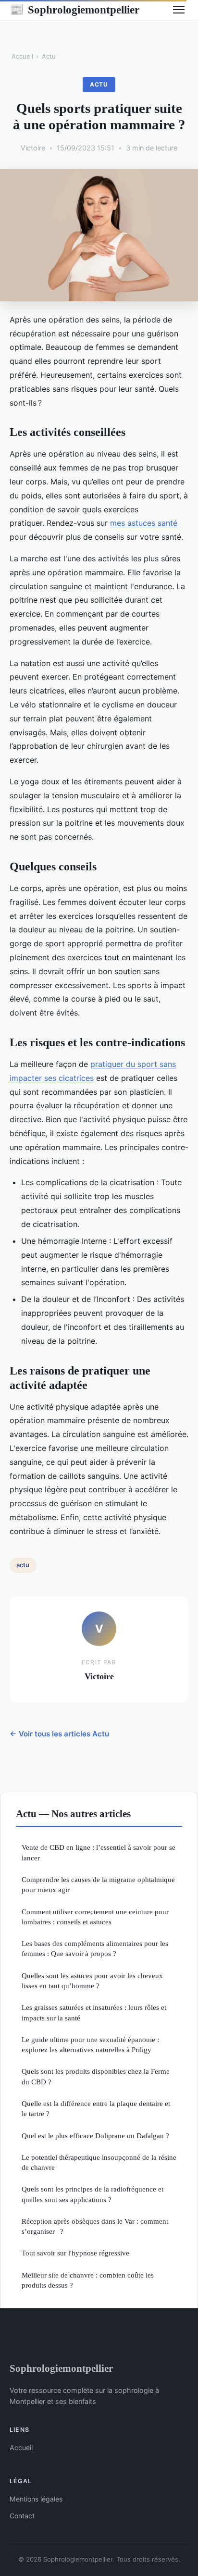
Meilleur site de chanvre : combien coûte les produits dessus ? (88, 2280)
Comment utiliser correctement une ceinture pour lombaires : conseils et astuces (95, 1917)
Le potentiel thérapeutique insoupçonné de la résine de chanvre (99, 2162)
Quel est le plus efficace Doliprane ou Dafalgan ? (95, 2136)
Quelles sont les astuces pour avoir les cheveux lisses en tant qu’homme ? (92, 1981)
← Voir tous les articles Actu (59, 1734)
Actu (49, 56)
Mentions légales (36, 2499)
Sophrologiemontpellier (74, 10)
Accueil (22, 56)
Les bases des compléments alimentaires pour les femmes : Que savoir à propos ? (95, 1948)
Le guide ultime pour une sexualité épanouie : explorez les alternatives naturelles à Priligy (90, 2044)
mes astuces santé (144, 523)
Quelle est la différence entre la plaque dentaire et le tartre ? (96, 2108)
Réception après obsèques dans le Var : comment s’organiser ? (95, 2226)
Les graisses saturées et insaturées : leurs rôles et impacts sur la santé (94, 2012)
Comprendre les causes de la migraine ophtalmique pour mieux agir (98, 1884)
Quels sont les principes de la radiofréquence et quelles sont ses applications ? (93, 2194)
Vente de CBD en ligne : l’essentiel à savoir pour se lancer (99, 1852)
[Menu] (179, 10)
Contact (22, 2516)
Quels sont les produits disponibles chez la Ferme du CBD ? (96, 2076)
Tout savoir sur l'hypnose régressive (75, 2253)
